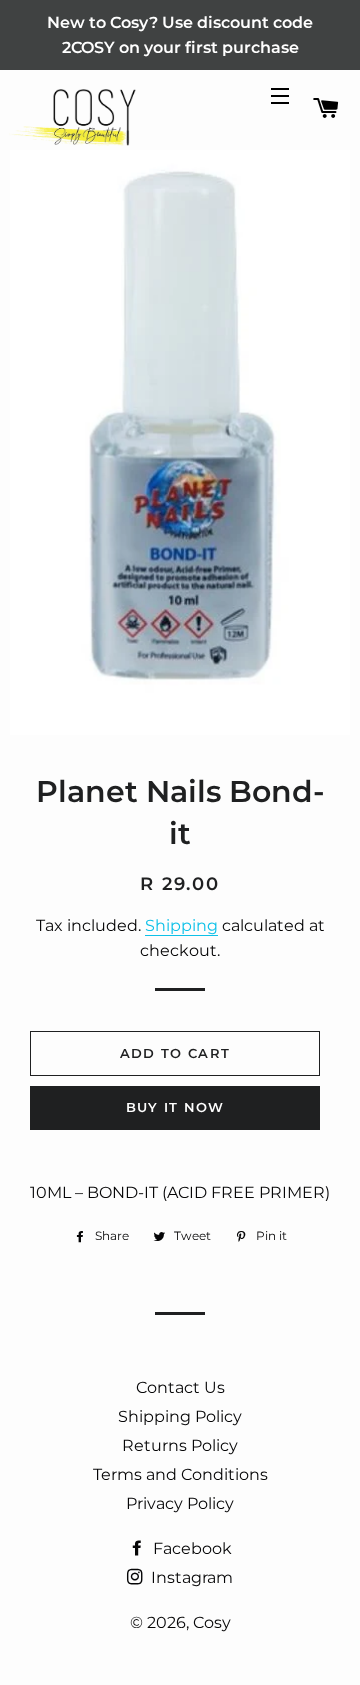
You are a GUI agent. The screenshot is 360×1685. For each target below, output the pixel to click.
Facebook (190, 1548)
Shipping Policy (180, 1416)
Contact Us (180, 1387)
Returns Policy (180, 1445)
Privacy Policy (180, 1503)
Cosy (212, 1622)
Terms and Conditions (180, 1474)
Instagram (190, 1577)
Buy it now (175, 1107)
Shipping (181, 925)
